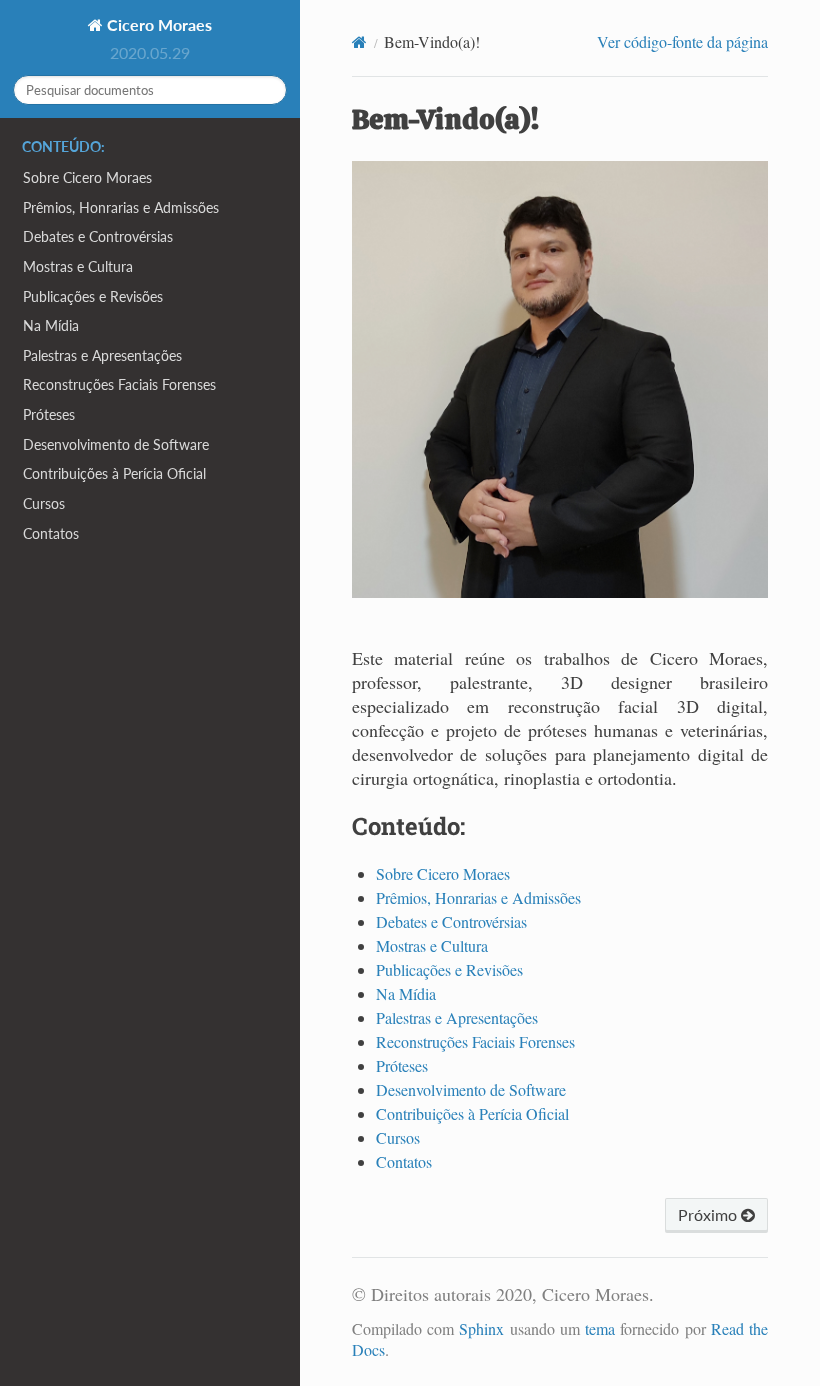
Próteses (49, 414)
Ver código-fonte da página (682, 41)
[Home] (359, 42)
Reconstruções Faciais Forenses (119, 384)
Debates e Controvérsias (98, 236)
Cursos (44, 503)
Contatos (51, 533)
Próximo (709, 1214)
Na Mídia (51, 325)
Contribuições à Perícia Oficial (114, 473)
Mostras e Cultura (78, 266)
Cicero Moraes (157, 24)
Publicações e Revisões (93, 296)
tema (600, 1328)
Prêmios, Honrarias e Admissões (121, 207)
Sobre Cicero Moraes (87, 177)
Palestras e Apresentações (102, 355)
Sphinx (481, 1328)
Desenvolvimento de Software (116, 444)
